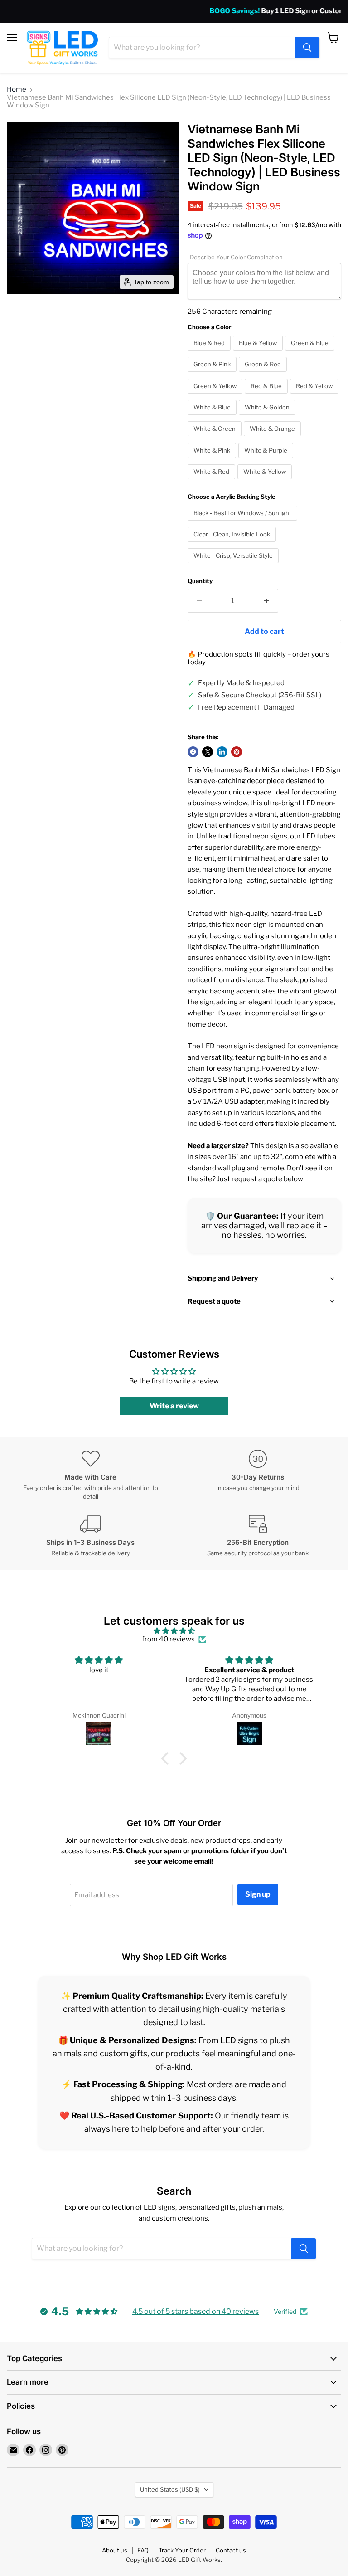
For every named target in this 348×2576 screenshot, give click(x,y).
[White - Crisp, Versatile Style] (234, 565)
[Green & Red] (264, 374)
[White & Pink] (213, 460)
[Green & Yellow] (216, 396)
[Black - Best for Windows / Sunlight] (244, 523)
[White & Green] (216, 438)
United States (170, 2489)
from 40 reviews (168, 1639)
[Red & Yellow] (315, 396)
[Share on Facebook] (193, 752)
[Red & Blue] (267, 396)
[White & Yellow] (266, 482)
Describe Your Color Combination (236, 257)
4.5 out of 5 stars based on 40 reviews (196, 2311)
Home (17, 90)
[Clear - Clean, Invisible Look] (233, 544)
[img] (174, 1631)
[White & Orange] (273, 438)
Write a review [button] (174, 1406)
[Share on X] (208, 752)
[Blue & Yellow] (259, 353)
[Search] (307, 48)
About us (115, 2550)
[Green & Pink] (213, 374)
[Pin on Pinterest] (237, 752)
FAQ (143, 2550)
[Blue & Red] (210, 353)
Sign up (258, 1894)
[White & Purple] (267, 460)
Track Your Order (182, 2550)
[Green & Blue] (311, 353)
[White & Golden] (268, 417)
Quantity (200, 581)
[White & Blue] (213, 417)
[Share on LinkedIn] (222, 752)
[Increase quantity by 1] (267, 601)
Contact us (231, 2550)
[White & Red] (213, 482)
